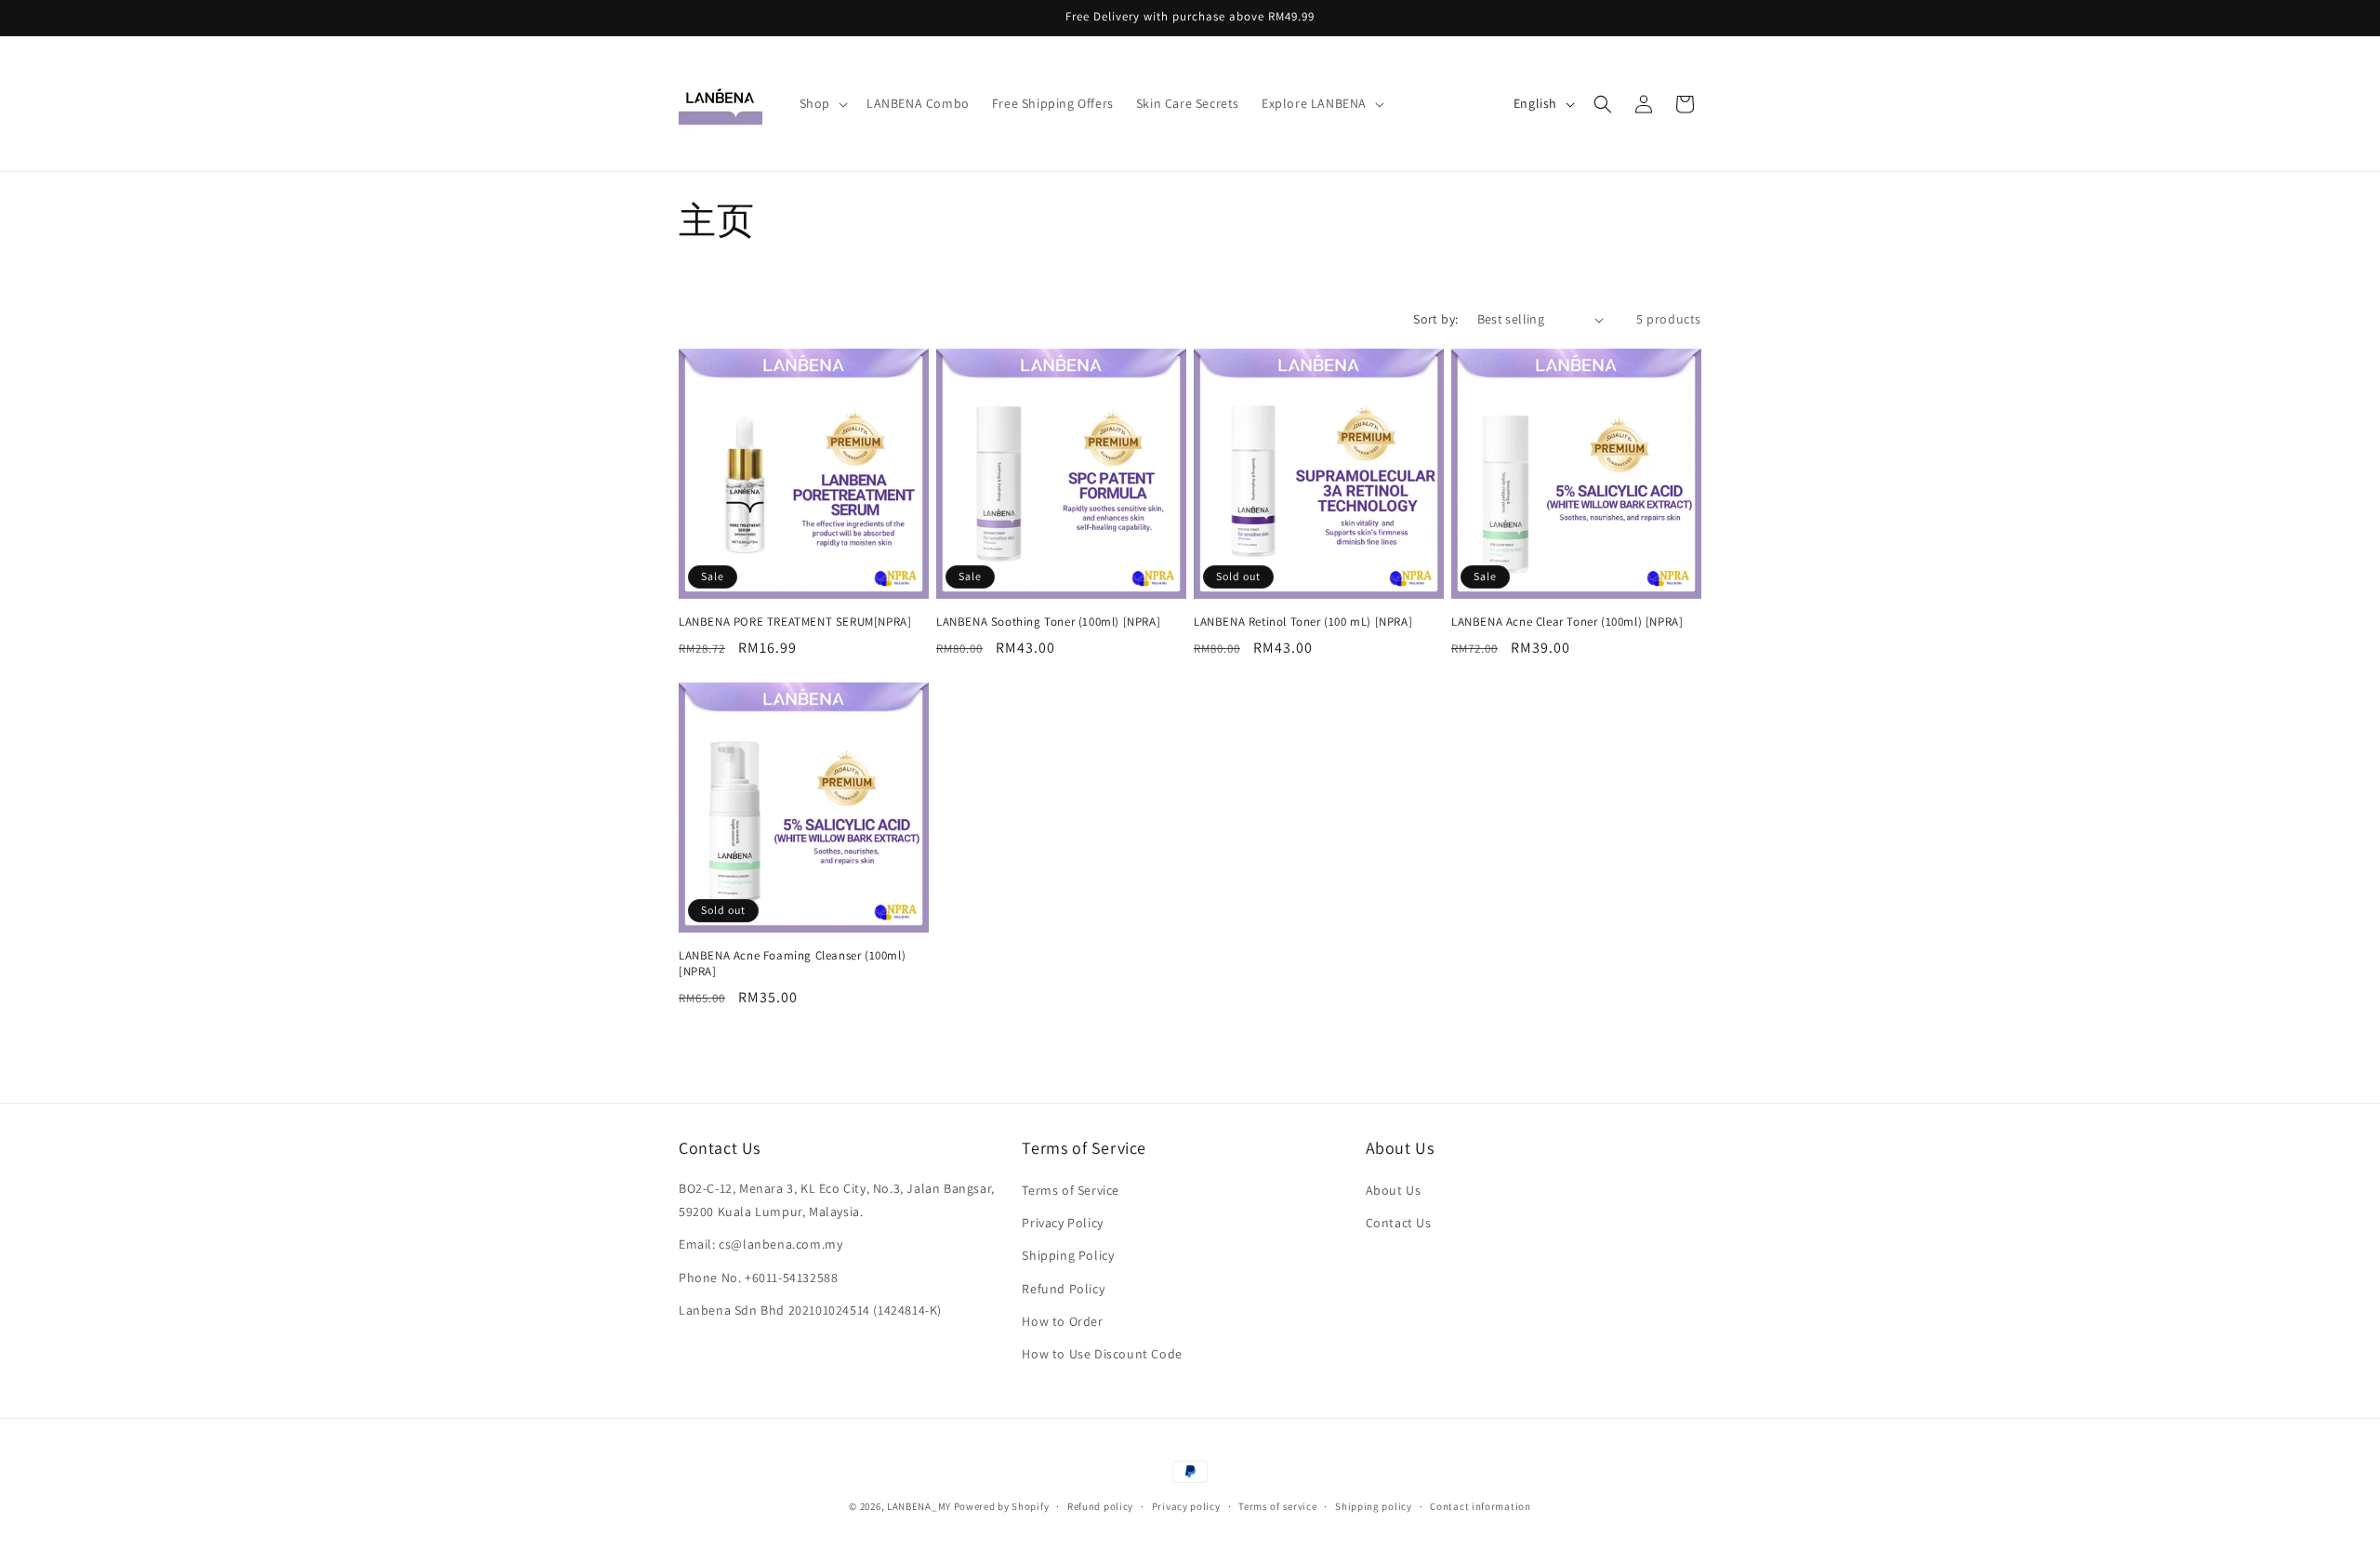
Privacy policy (1186, 1505)
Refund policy (1100, 1505)
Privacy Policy (1062, 1224)
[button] (822, 103)
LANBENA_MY (919, 1506)
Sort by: (1435, 319)
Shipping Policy (1068, 1256)
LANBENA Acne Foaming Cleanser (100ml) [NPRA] (792, 964)
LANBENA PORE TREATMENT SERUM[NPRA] (795, 622)
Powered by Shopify (1002, 1506)
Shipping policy (1374, 1505)
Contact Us (1399, 1224)
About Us (1394, 1190)
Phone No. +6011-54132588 (758, 1278)
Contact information (1480, 1505)
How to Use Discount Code (1102, 1354)
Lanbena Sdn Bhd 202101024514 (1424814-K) (810, 1310)
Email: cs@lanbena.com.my (760, 1245)
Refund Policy (1063, 1289)
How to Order (1062, 1321)
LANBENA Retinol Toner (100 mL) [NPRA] (1303, 622)
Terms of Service (1071, 1190)
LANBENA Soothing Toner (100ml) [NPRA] (1048, 622)
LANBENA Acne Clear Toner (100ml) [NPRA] (1567, 622)
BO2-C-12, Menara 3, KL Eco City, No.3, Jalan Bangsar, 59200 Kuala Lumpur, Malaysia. (837, 1200)
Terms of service (1277, 1505)
